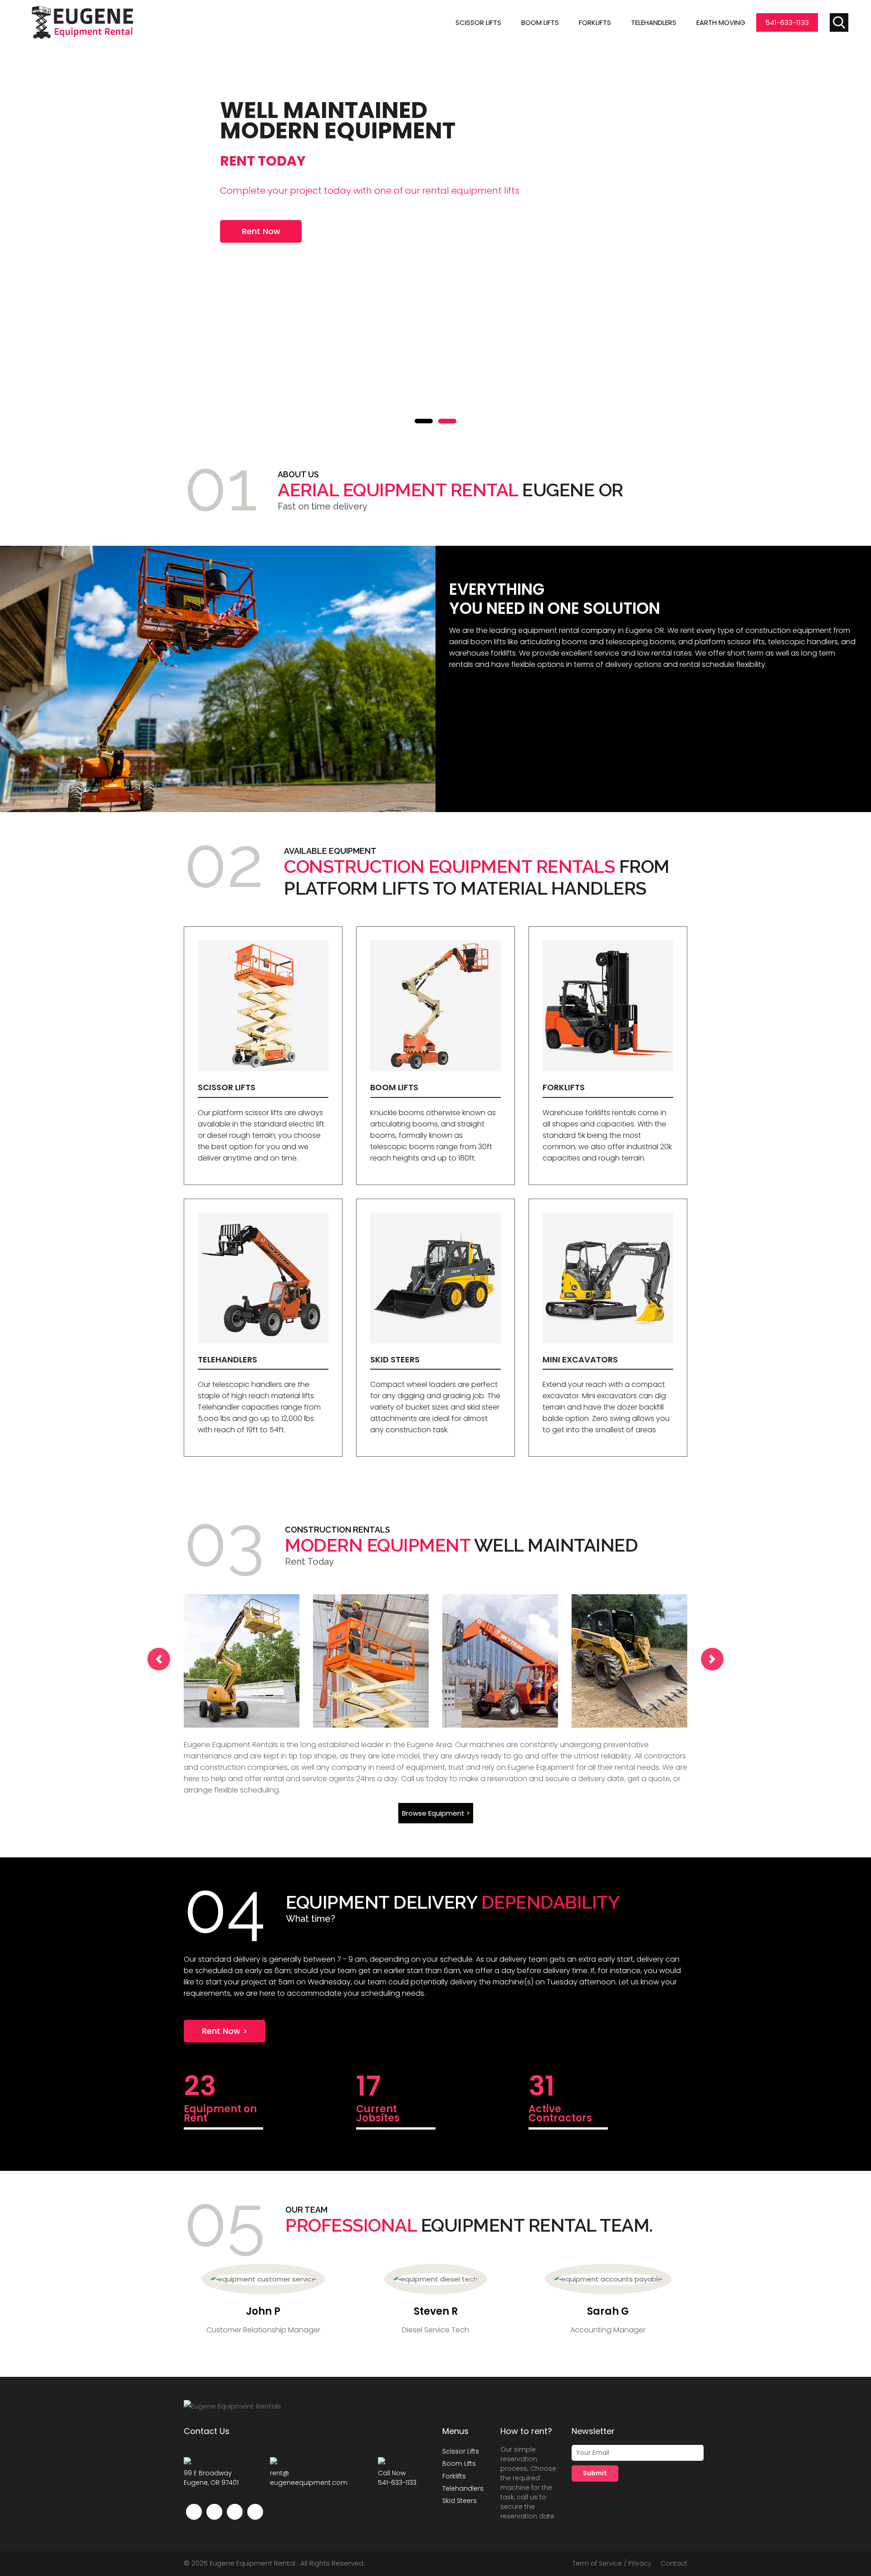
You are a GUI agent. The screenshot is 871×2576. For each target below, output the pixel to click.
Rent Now (261, 231)
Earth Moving (721, 22)
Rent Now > (225, 2031)
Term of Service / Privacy (612, 2563)
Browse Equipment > (435, 1813)
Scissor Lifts (478, 22)
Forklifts (595, 22)
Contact (674, 2563)
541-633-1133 (787, 22)
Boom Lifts (540, 22)
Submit (595, 2473)
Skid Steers (460, 2501)
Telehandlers (654, 22)
